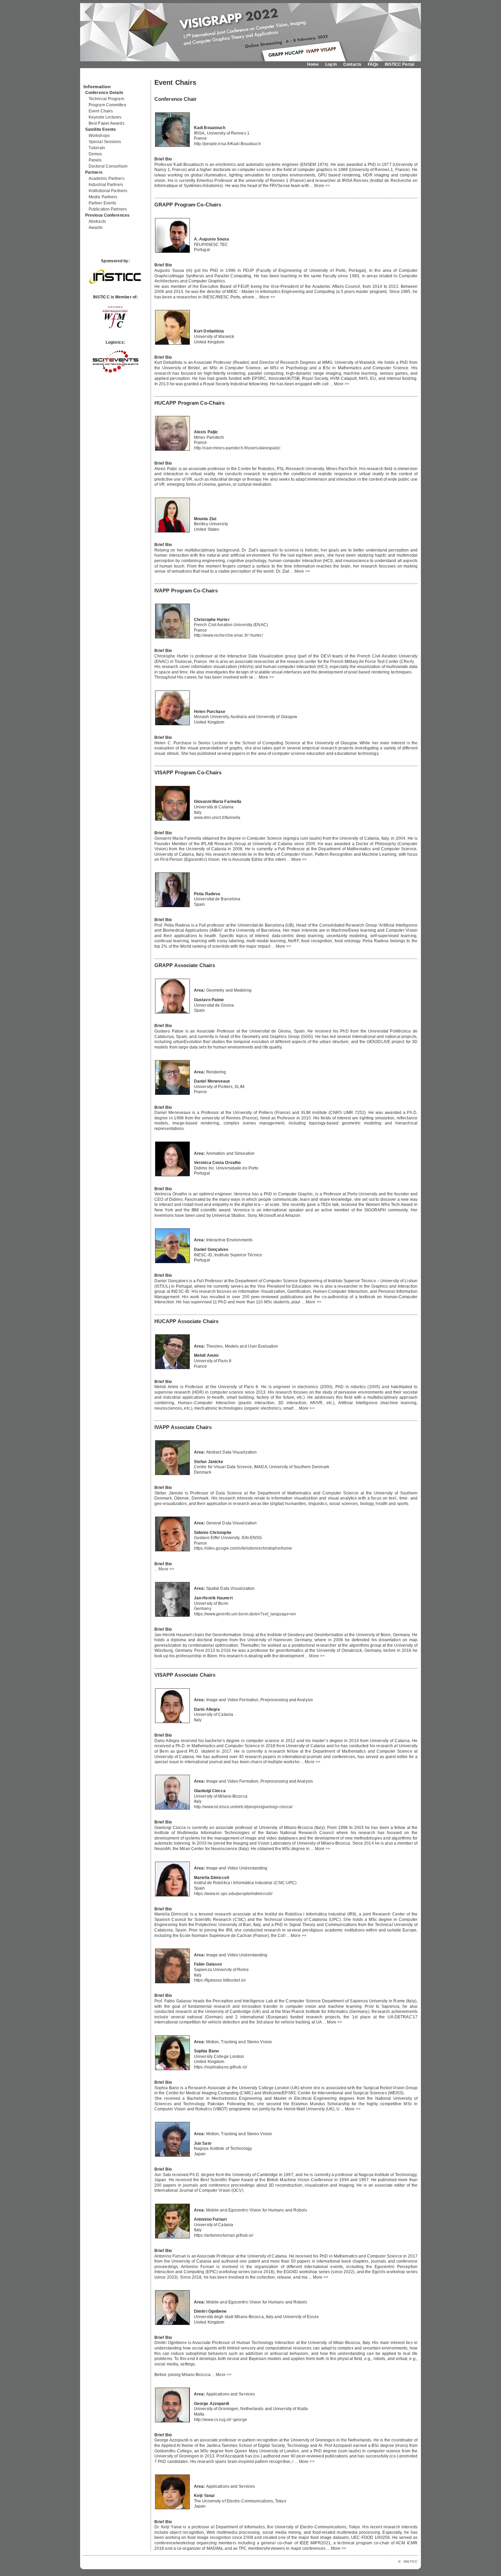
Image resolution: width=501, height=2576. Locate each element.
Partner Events (102, 203)
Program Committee (108, 105)
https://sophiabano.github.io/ (221, 2067)
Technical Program (106, 99)
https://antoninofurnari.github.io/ (224, 2235)
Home (313, 64)
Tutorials (97, 148)
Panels (95, 160)
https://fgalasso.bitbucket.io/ (220, 1980)
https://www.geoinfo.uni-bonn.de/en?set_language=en (245, 1614)
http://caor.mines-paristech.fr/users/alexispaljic (237, 448)
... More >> (320, 186)
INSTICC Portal (399, 64)
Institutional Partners (108, 191)
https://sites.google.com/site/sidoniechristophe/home (243, 1548)
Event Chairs (101, 111)
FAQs (373, 64)
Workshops (99, 136)
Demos (95, 154)
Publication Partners (108, 209)
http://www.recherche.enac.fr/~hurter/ (228, 635)
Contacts (352, 64)
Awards (96, 228)
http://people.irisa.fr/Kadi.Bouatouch (227, 144)
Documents (91, 77)
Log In (331, 64)
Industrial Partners (106, 185)
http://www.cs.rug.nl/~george (221, 2420)
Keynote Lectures (105, 117)
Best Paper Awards (107, 123)
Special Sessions (105, 142)
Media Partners (103, 197)
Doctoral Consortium (108, 166)
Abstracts (97, 221)
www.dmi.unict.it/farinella (217, 818)
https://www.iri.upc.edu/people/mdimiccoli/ (233, 1894)
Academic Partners (107, 179)
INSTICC (411, 2562)
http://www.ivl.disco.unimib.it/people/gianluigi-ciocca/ (243, 1807)
